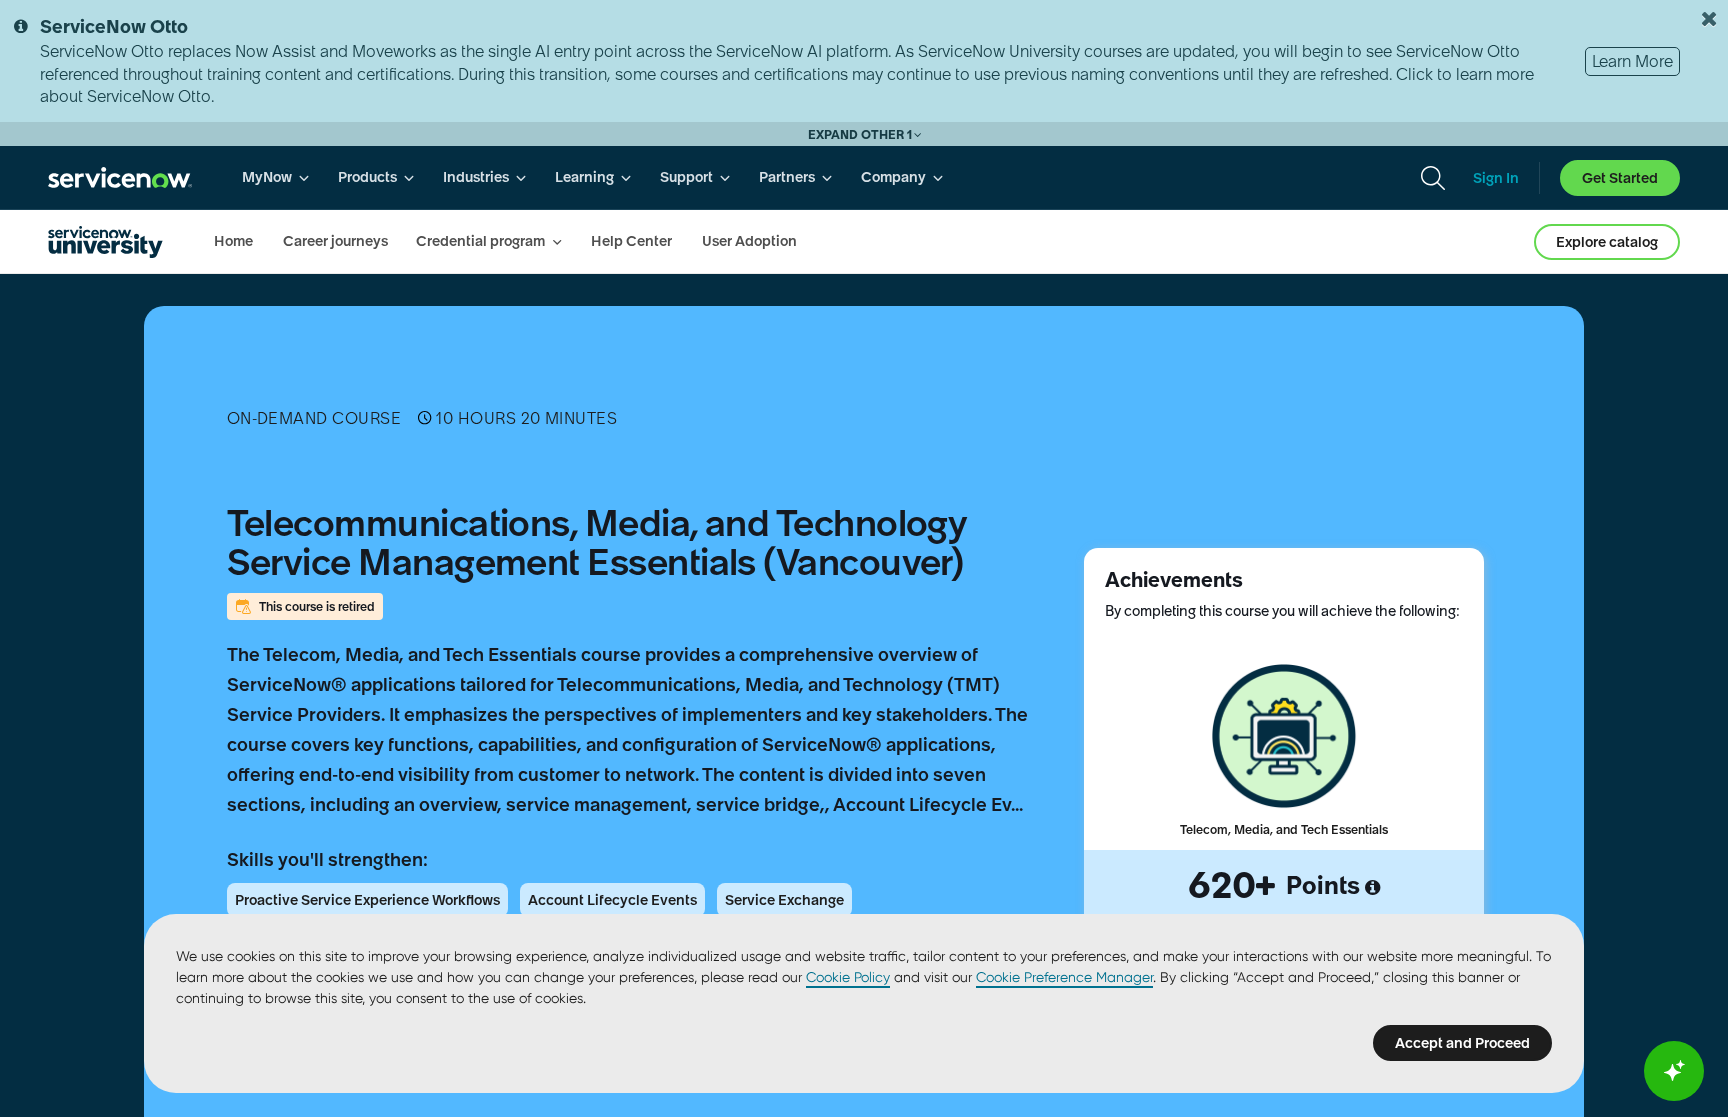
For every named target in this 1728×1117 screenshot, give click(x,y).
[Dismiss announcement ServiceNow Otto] (1709, 19)
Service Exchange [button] (784, 900)
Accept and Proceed (1462, 1043)
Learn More (1632, 61)
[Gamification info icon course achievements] (1372, 888)
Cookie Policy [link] (848, 977)
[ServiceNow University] (105, 242)
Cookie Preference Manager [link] (1064, 977)
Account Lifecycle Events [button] (612, 900)
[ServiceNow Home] (120, 177)
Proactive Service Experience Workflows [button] (367, 900)
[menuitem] (276, 177)
